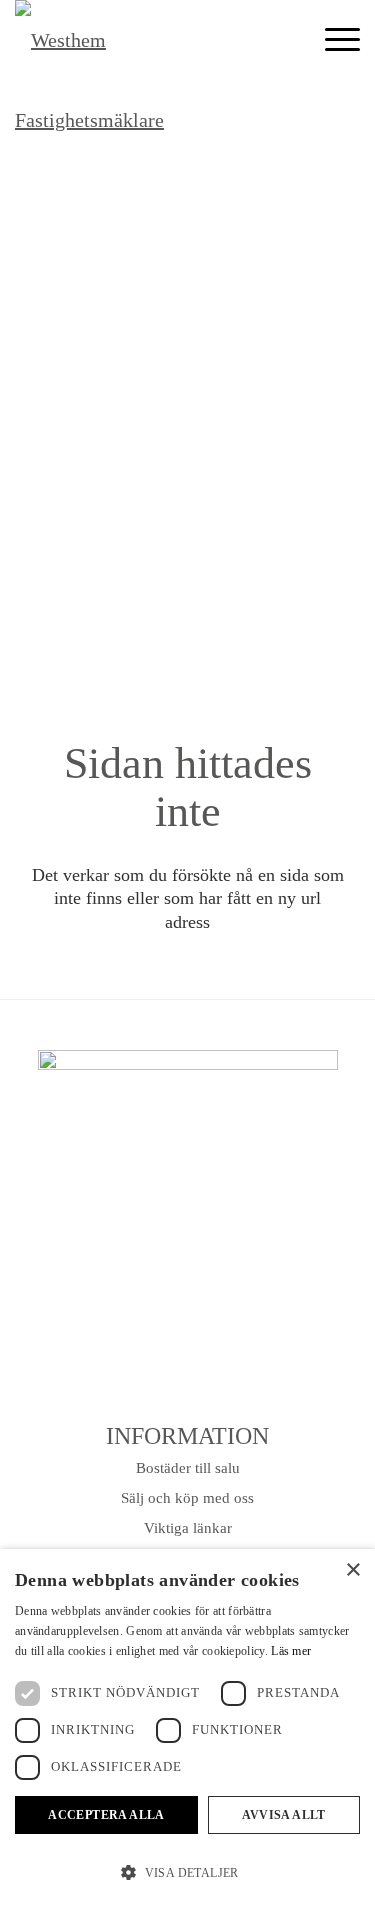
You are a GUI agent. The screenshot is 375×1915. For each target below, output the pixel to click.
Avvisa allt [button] (283, 1815)
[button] (187, 1873)
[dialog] (187, 1732)
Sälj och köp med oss (187, 1498)
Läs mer (291, 1651)
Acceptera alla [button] (106, 1815)
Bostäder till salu (188, 1468)
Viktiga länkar (188, 1528)
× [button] (352, 1570)
